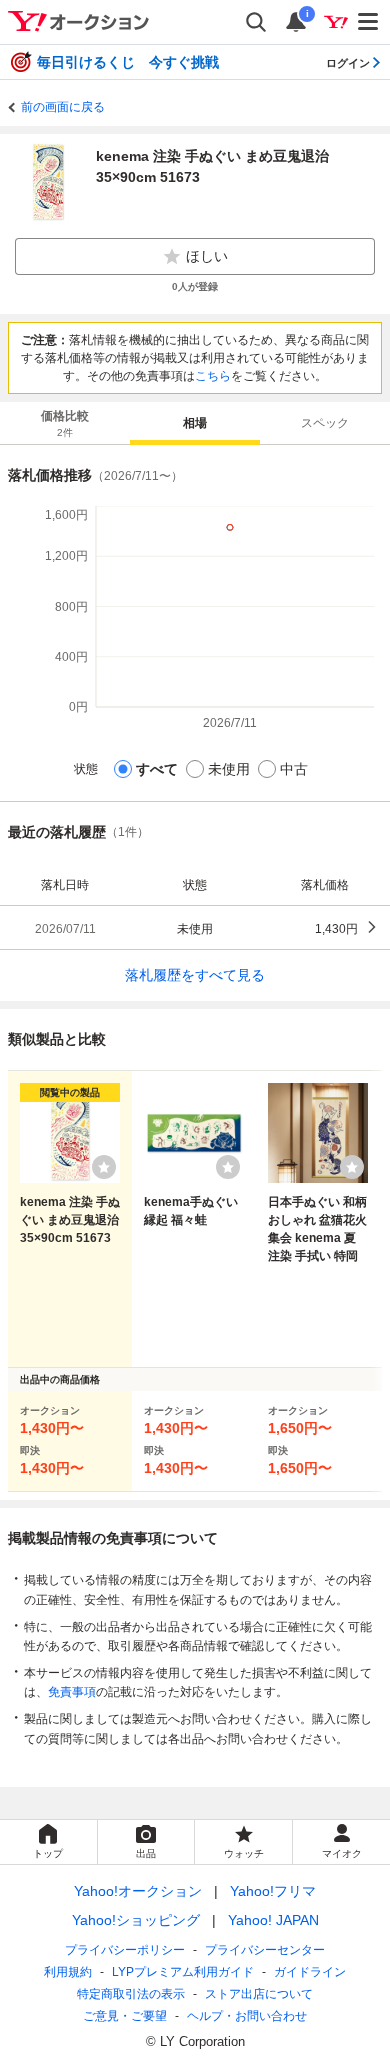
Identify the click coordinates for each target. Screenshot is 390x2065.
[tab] (65, 423)
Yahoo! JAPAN (273, 1920)
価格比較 (65, 423)
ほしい (207, 256)
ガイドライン (310, 1972)
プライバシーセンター (265, 1950)
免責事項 (72, 1692)
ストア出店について (259, 1994)
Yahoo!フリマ (273, 1891)
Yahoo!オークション (138, 1891)
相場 (195, 423)
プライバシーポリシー (125, 1950)
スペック (325, 423)
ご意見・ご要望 (125, 2016)
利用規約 (68, 1972)
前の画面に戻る (63, 107)
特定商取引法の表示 (131, 1994)
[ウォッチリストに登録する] (104, 1167)
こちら (213, 376)
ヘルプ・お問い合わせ (247, 2016)
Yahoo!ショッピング (136, 1920)
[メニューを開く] (369, 22)
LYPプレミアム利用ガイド (183, 1972)
